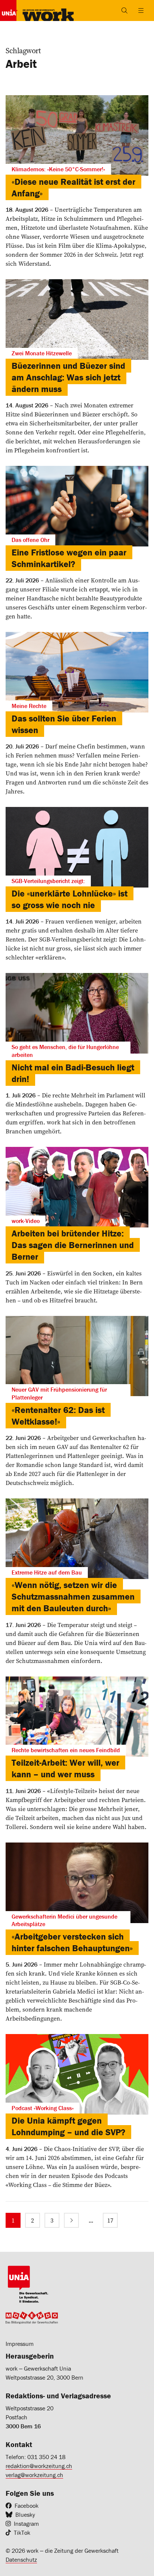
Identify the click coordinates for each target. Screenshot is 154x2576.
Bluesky (25, 2515)
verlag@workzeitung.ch (34, 2475)
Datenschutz (21, 2560)
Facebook (27, 2506)
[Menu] (141, 10)
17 (110, 2220)
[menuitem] (13, 2220)
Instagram (26, 2524)
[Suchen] (124, 10)
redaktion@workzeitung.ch (39, 2466)
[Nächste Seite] (71, 2220)
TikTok (22, 2533)
